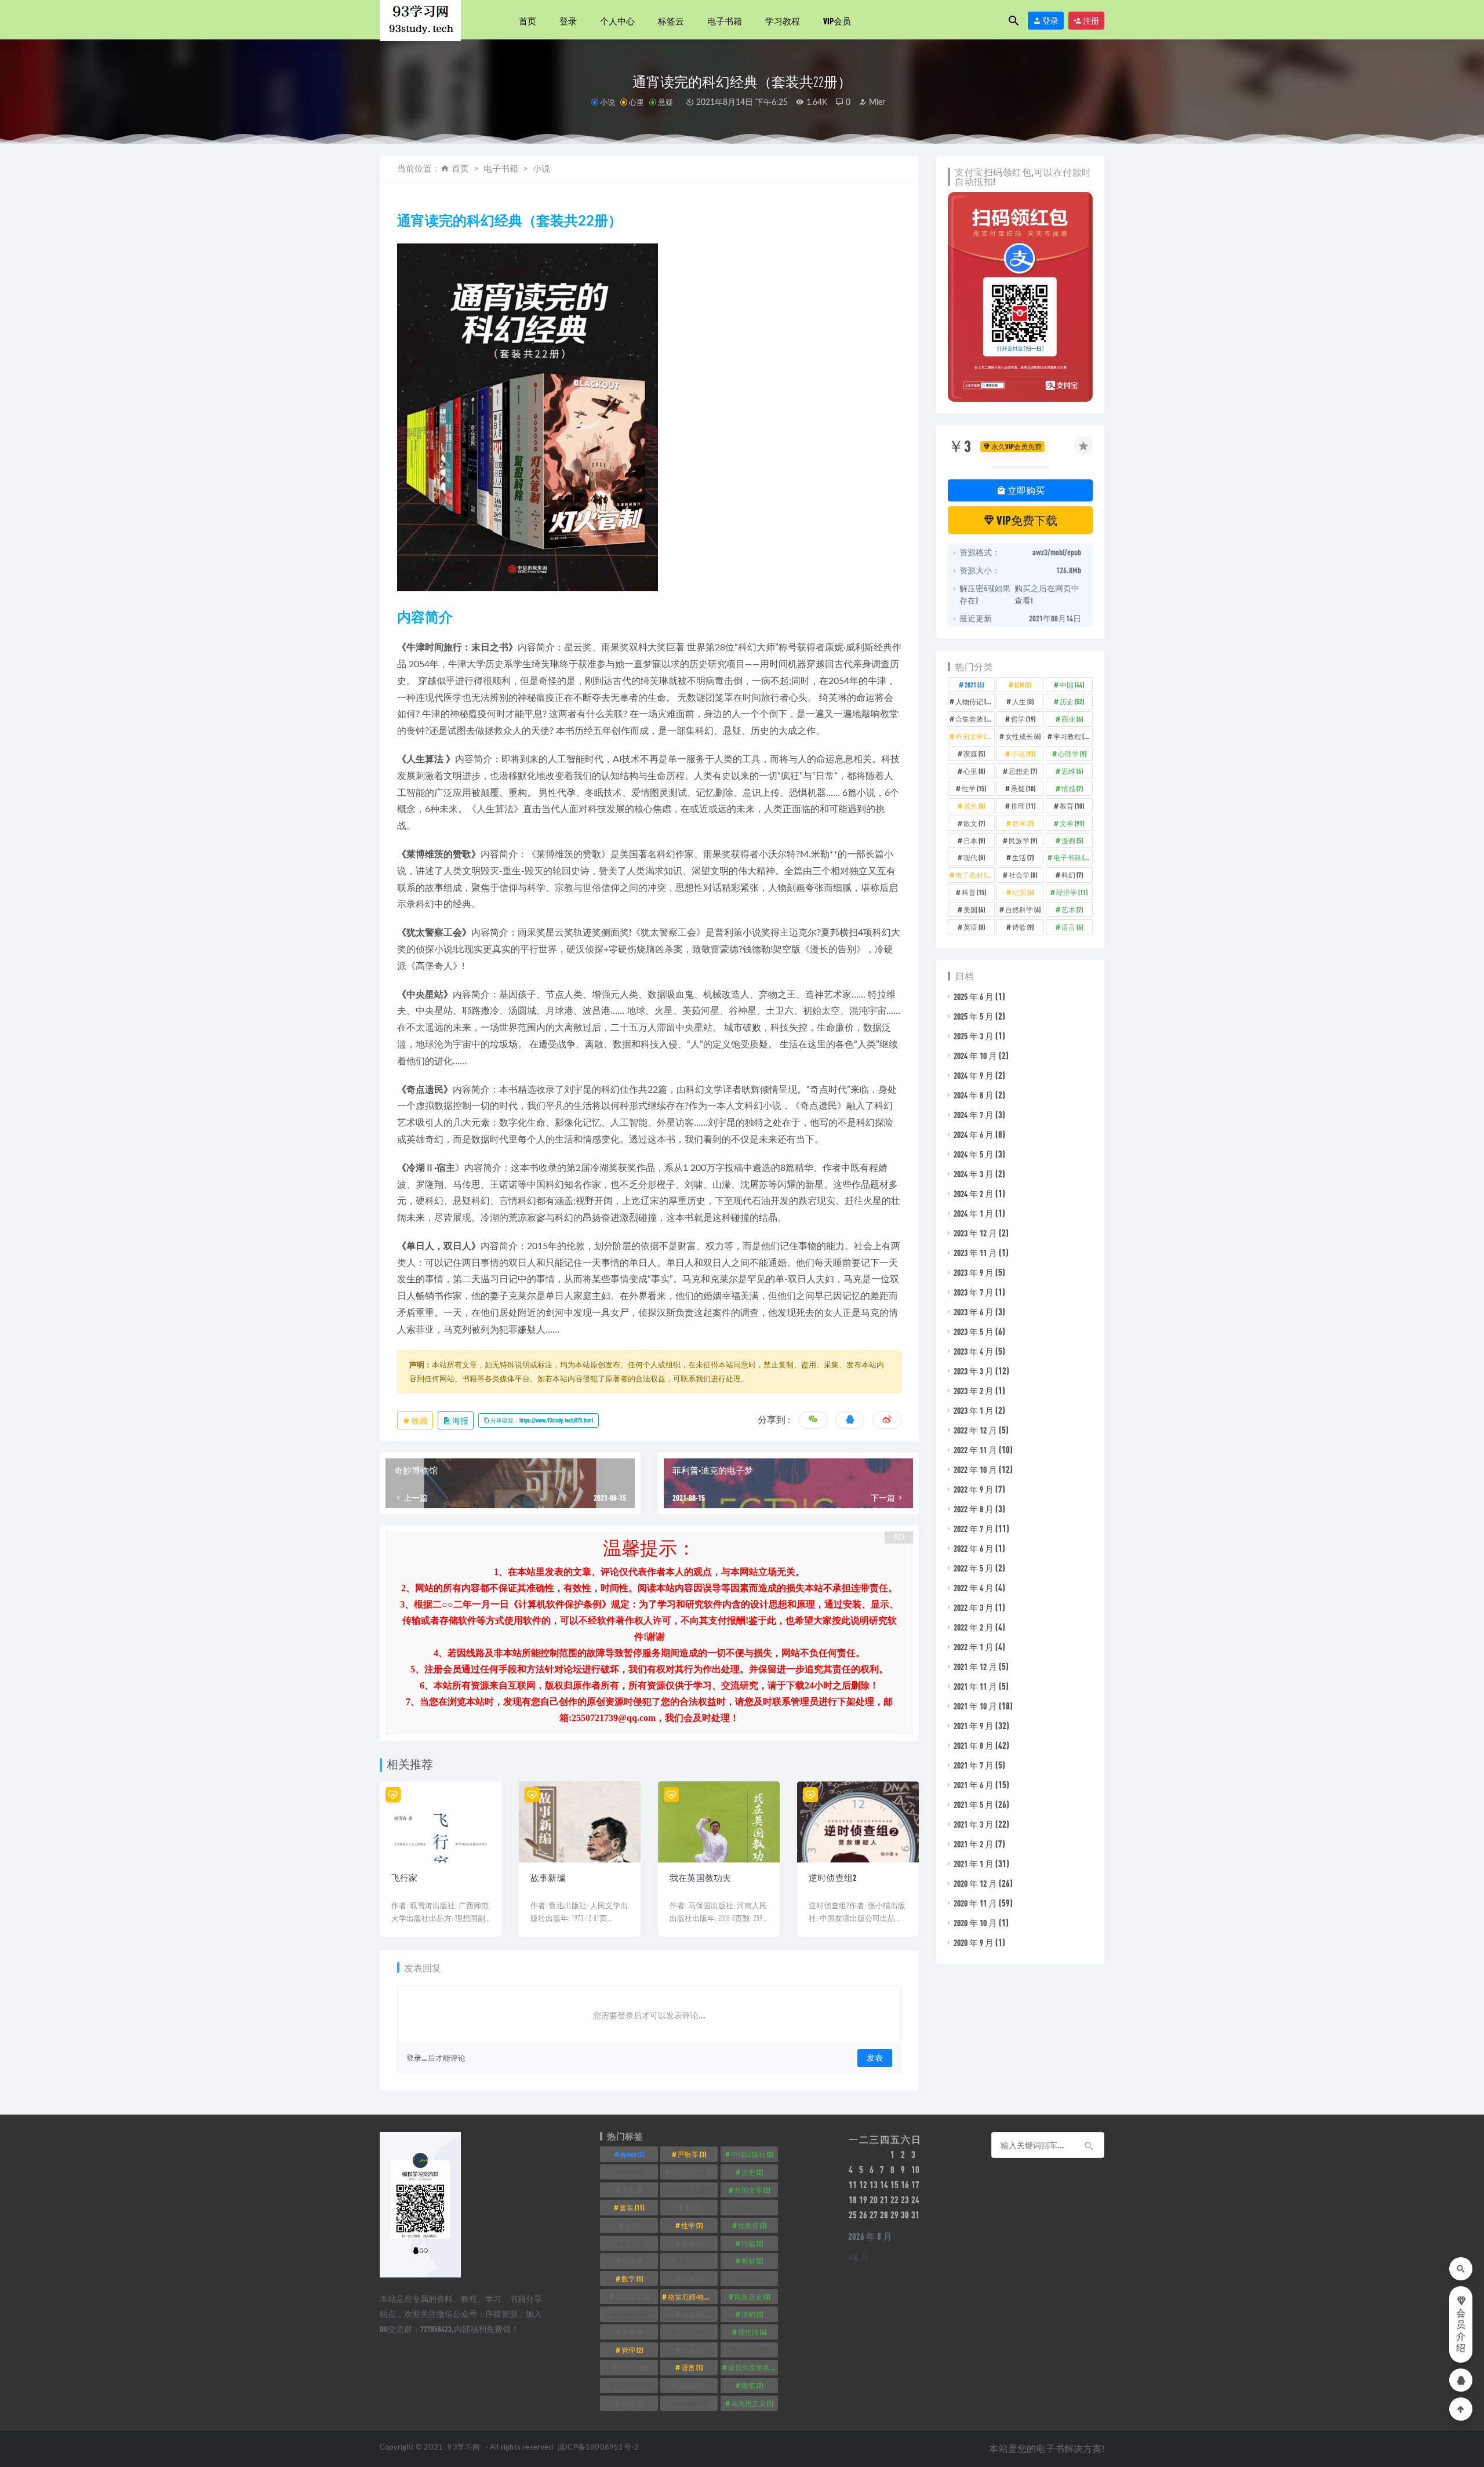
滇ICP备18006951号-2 (597, 2448)
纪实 (1023, 892)
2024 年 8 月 (974, 1095)
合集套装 (974, 719)
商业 (1072, 719)
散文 (974, 823)
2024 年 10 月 (975, 1056)
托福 (752, 2243)
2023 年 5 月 (974, 1331)
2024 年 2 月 (974, 1194)
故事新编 (548, 1877)
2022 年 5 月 (974, 1568)
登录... (417, 2058)
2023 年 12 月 (975, 1233)
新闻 (752, 2279)
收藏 (419, 1420)
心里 (636, 102)
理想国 (752, 2332)
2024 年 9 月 (974, 1075)
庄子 (752, 2207)
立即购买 (1025, 490)
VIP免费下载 (1026, 520)
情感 (1072, 788)
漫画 (1072, 840)
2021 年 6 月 (974, 1785)
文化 (692, 2279)
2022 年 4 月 (974, 1588)
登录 (568, 21)
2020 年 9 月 (974, 1942)
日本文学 (632, 2297)
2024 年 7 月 (974, 1115)
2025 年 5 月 (974, 1016)
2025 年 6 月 (974, 996)
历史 (1072, 701)
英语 (974, 927)
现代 (974, 857)
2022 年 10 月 (975, 1469)
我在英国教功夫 (700, 1877)
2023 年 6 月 (974, 1312)
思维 (1072, 771)
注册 (1090, 21)
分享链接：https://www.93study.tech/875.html (541, 1420)
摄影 (692, 2261)
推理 (1023, 806)
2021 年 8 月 (974, 1745)
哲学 (1023, 719)
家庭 (974, 754)
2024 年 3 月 (974, 1174)
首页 (528, 21)
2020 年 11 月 (975, 1903)
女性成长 (1023, 736)
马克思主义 (752, 2403)
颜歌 (632, 2403)
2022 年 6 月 (974, 1548)
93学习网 (464, 2448)
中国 (1072, 685)
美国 (974, 909)
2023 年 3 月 (974, 1371)
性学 (974, 788)
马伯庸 (692, 2403)
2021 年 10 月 (975, 1706)
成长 (974, 806)
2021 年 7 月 (974, 1765)
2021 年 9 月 (974, 1726)
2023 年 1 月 (974, 1410)
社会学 (1023, 875)
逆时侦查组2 (832, 1877)
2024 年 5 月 (974, 1154)
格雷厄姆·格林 (693, 2297)
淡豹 (752, 2314)
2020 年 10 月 (975, 1923)
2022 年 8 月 (974, 1509)
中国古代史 (692, 2172)
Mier (876, 103)
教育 (1072, 806)
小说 (608, 102)
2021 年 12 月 (975, 1667)
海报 (460, 1420)
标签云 (671, 21)
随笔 (752, 2385)
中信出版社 (752, 2154)
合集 (632, 2190)
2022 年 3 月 (974, 1607)
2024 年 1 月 (974, 1213)
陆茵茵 (692, 2385)
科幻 (1072, 875)
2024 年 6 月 (974, 1134)
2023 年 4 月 (974, 1351)
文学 (1072, 823)
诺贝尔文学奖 (753, 2367)
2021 (974, 685)
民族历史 (752, 2297)
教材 (752, 2261)
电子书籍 (725, 21)
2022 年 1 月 (974, 1647)
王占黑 (692, 2332)
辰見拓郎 (632, 2385)
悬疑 (665, 102)
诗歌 (1023, 927)
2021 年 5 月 (974, 1804)
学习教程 (783, 21)
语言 (1072, 927)
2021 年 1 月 (974, 1864)
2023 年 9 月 (974, 1272)
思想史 (1023, 771)
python (632, 2154)
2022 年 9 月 (974, 1489)
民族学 (1023, 840)
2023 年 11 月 (975, 1253)
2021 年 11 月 (975, 1686)
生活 (1023, 857)
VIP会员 (837, 21)
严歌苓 (692, 2154)
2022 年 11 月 (975, 1450)
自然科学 (1023, 909)
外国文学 (974, 736)
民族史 (632, 2314)
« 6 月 (859, 2257)
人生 (1023, 701)
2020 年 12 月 (975, 1883)
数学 (1023, 823)
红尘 (692, 2350)
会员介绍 (1461, 2331)
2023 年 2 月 (974, 1391)
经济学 (1072, 892)
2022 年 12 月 (975, 1430)
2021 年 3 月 (974, 1824)
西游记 (632, 2367)
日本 (974, 840)
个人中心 (617, 21)
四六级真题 (692, 2190)
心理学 (1072, 754)
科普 (974, 892)
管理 (632, 2350)
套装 (632, 2207)
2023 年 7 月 (974, 1292)
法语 (692, 2314)
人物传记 (974, 701)
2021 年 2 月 (974, 1844)
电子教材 (974, 875)
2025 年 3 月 (974, 1036)
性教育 (752, 2225)
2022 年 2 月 (974, 1627)
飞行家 (405, 1877)
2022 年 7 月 (974, 1529)
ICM (1023, 685)
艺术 (1072, 909)
